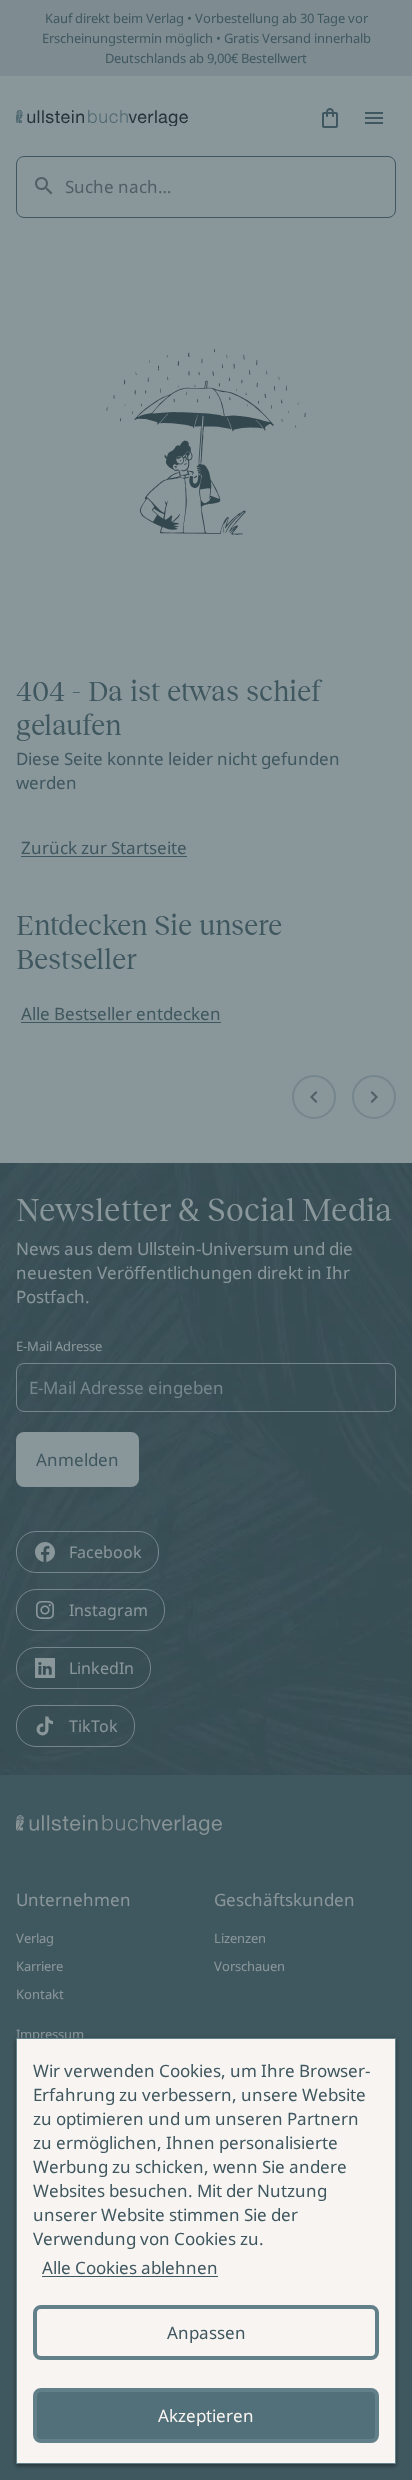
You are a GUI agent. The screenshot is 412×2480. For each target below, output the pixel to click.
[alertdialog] (206, 2251)
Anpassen (206, 2332)
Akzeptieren (206, 2415)
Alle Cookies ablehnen (130, 2267)
